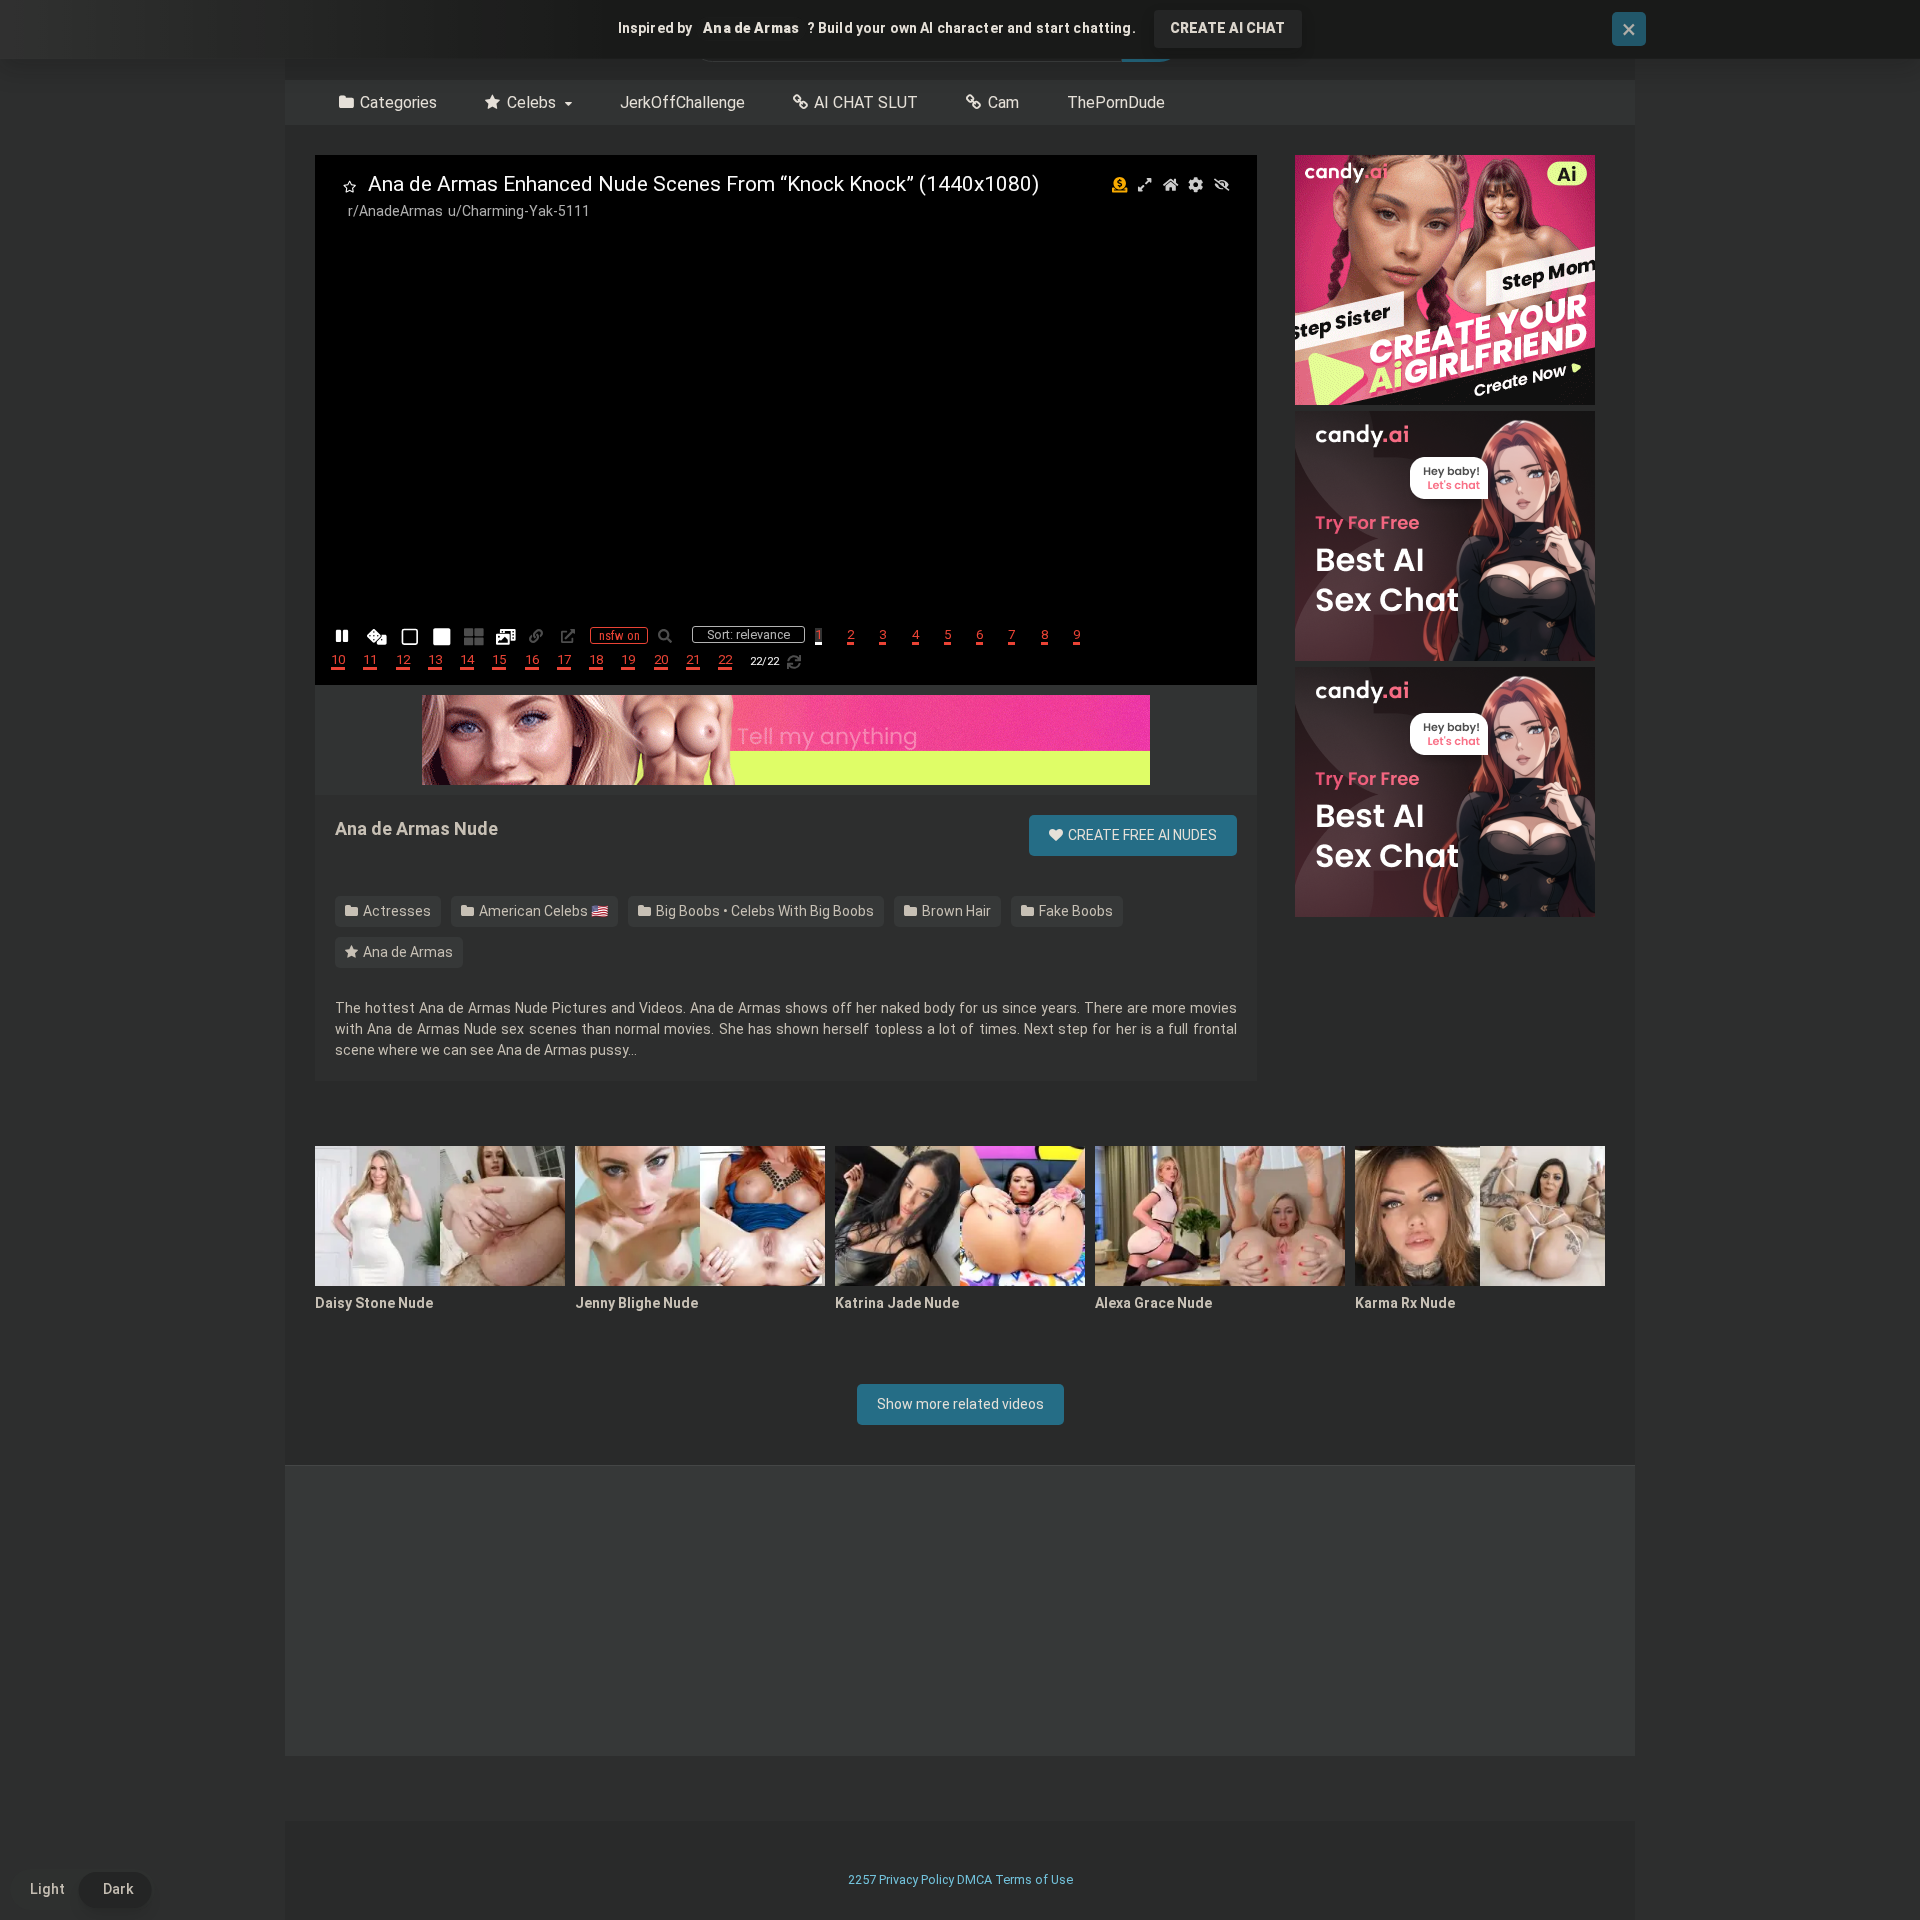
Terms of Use (1034, 1879)
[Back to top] (1853, 1859)
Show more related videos (960, 1404)
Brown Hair (955, 911)
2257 (862, 1879)
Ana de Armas (406, 952)
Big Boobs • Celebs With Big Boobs (763, 911)
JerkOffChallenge (682, 102)
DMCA (974, 1879)
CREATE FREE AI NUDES (1141, 835)
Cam (1003, 102)
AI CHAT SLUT (866, 102)
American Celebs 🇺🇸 (542, 911)
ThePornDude (1116, 102)
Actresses (395, 911)
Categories (398, 102)
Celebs (531, 102)
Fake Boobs (1074, 911)
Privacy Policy (916, 1879)
